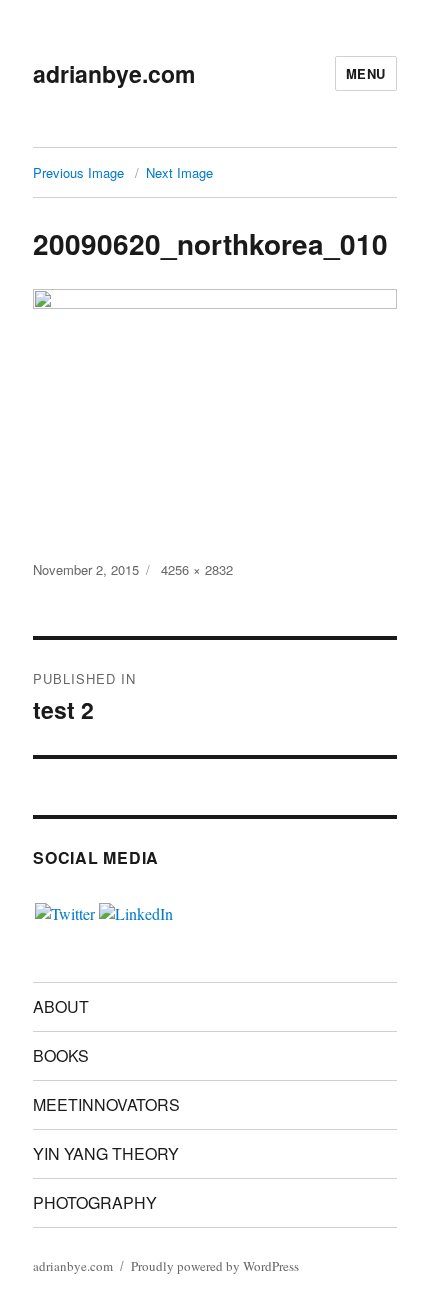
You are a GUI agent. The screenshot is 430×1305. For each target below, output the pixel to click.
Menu (366, 73)
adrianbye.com (114, 73)
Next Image (179, 172)
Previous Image (78, 172)
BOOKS (61, 1055)
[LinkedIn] (136, 910)
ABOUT (61, 1006)
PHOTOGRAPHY (95, 1202)
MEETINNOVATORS (106, 1104)
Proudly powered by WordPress (215, 1266)
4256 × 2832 (197, 569)
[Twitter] (65, 910)
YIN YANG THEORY (106, 1153)
